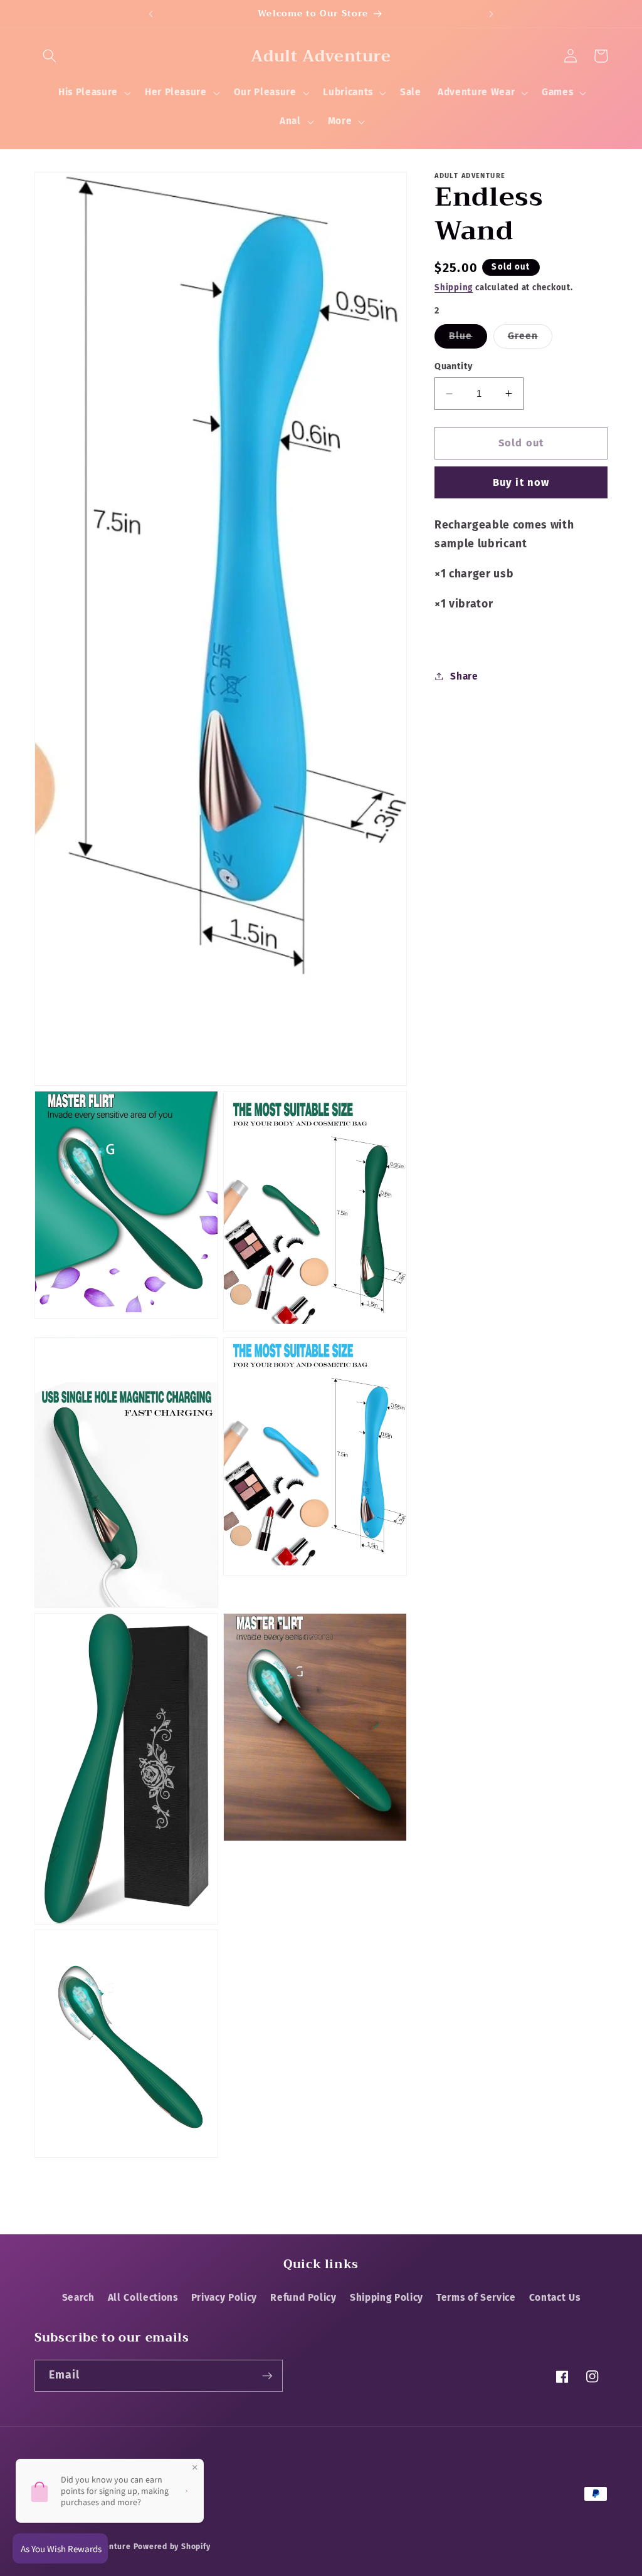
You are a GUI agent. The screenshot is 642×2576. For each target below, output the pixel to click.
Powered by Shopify (172, 2547)
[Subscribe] (267, 2376)
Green (530, 339)
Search (78, 2298)
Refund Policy (303, 2298)
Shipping (454, 287)
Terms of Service (476, 2298)
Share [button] (464, 676)
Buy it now (521, 482)
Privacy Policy (224, 2298)
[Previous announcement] (150, 14)
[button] (50, 56)
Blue (468, 339)
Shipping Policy (387, 2298)
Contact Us (555, 2298)
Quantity (454, 366)
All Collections (143, 2298)
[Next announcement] (492, 14)
